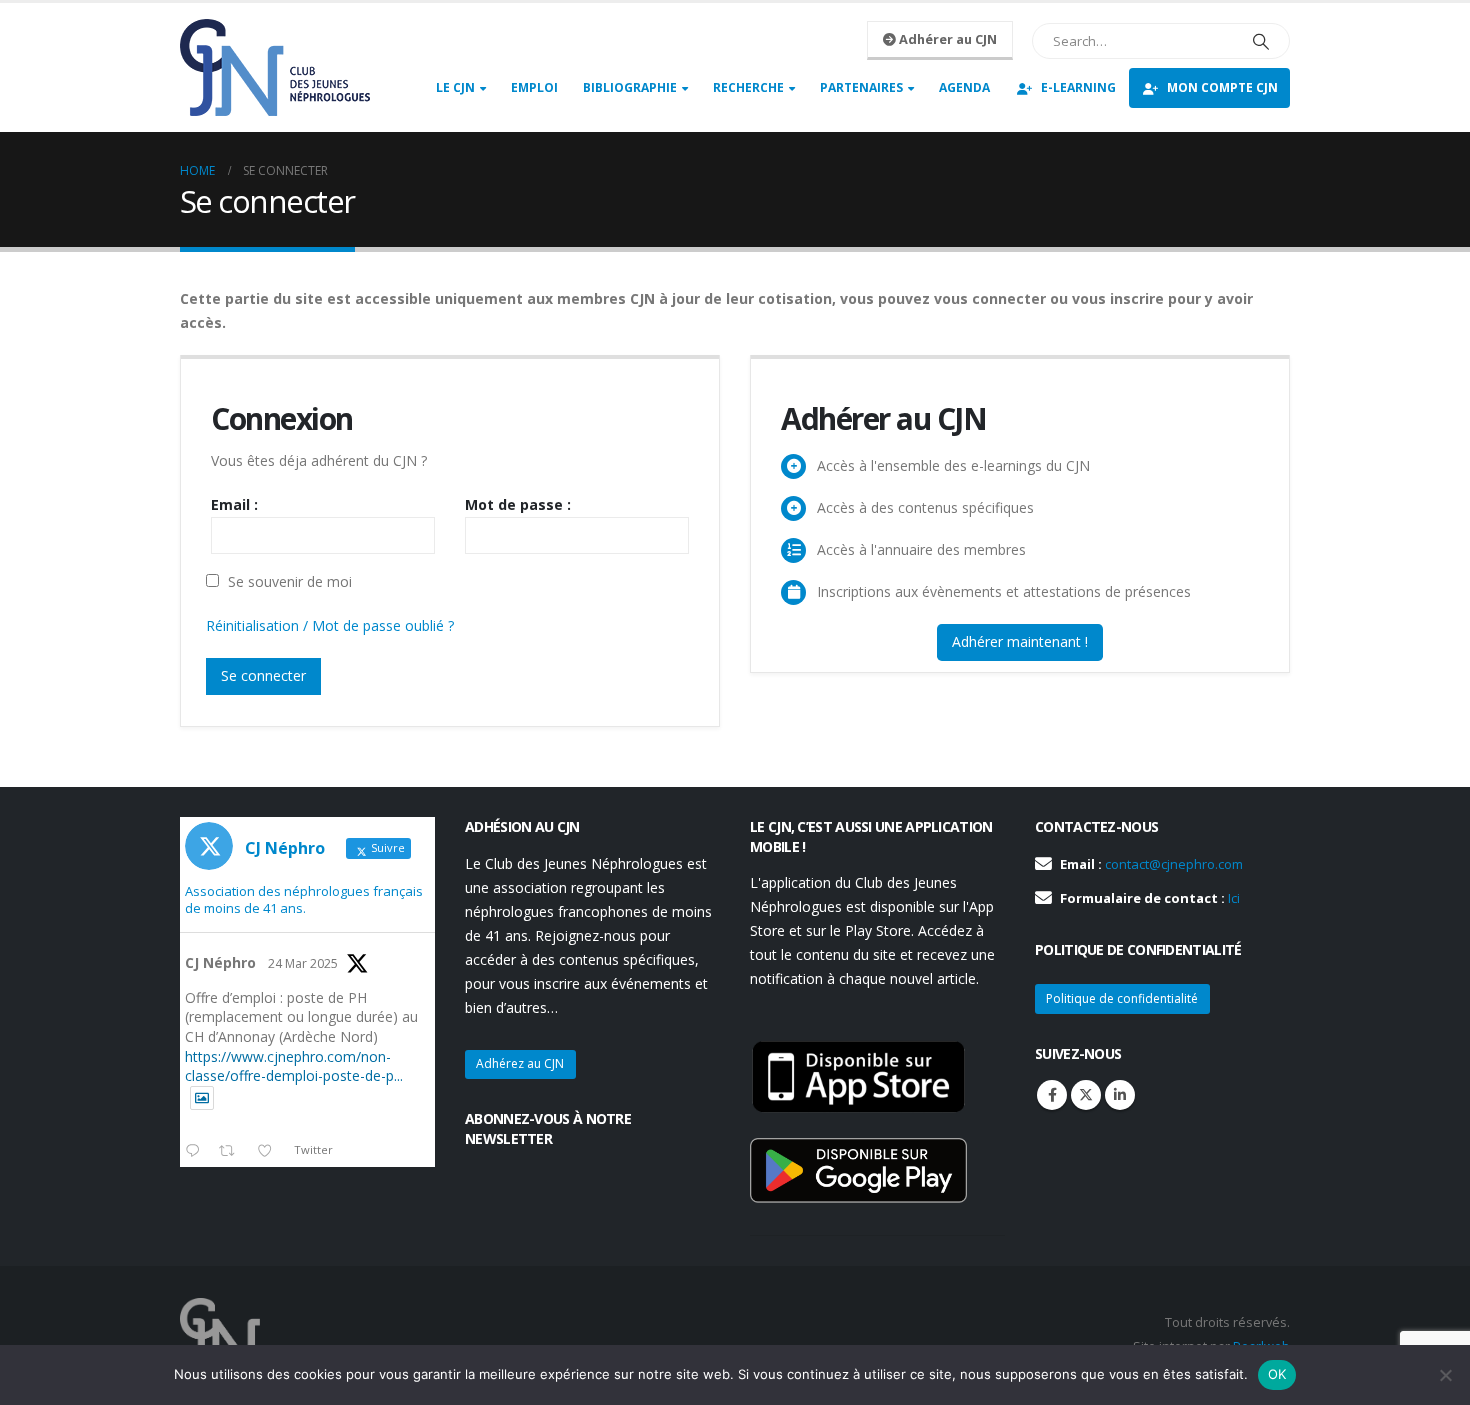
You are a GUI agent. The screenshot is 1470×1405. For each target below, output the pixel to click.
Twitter (1086, 1095)
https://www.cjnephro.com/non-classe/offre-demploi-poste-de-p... (294, 1066)
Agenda (964, 87)
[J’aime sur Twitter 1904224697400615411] (270, 1152)
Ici (1234, 898)
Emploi (534, 87)
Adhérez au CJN (520, 1063)
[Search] (1261, 41)
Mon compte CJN (1222, 87)
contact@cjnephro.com (1174, 864)
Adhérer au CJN (946, 39)
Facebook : (1052, 1095)
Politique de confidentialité (1122, 998)
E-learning (1078, 87)
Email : (234, 504)
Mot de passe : (518, 504)
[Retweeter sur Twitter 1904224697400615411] (232, 1152)
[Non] (1445, 1375)
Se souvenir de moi (288, 581)
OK (1277, 1374)
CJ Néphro (220, 962)
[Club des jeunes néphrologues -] (275, 67)
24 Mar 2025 (303, 963)
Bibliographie (630, 87)
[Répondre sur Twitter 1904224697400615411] (197, 1152)
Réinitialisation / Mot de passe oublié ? (330, 625)
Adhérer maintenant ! (1020, 641)
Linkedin (1120, 1095)
